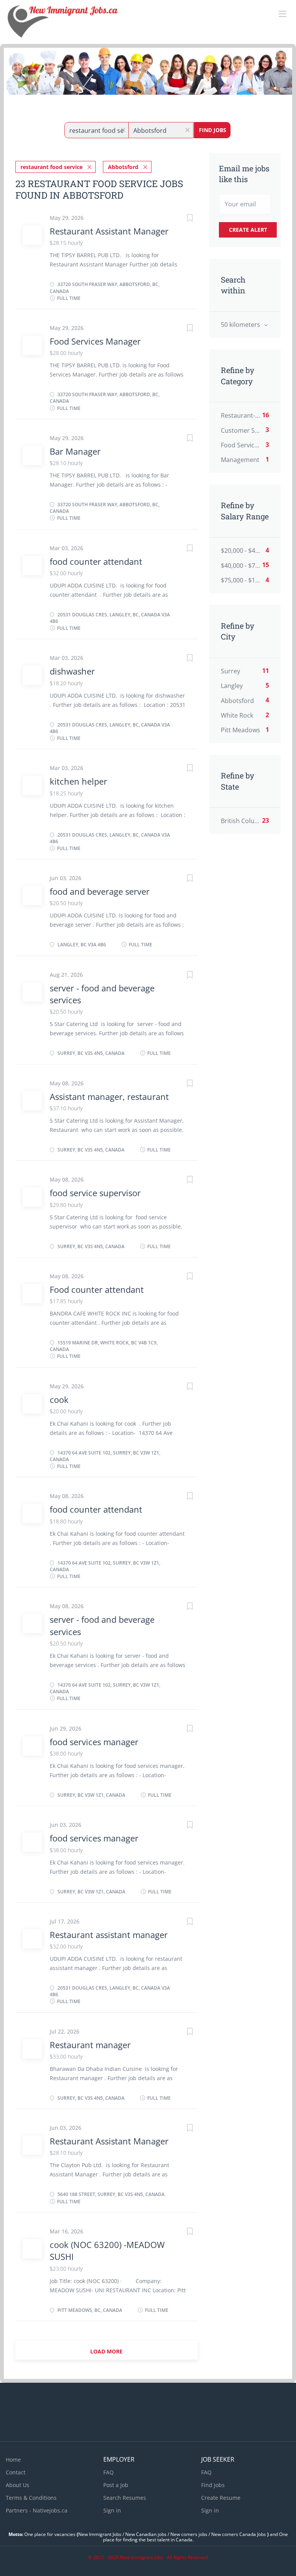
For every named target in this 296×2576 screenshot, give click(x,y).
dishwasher (72, 671)
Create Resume (221, 2498)
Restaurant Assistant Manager (109, 231)
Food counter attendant (97, 1289)
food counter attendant (96, 561)
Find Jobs (213, 130)
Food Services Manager (95, 341)
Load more (106, 2351)
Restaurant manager (90, 2045)
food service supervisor (95, 1193)
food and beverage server (100, 891)
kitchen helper (78, 781)
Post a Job (116, 2485)
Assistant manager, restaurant (109, 1096)
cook (59, 1399)
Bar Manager (75, 451)
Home (13, 2460)
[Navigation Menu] (283, 14)
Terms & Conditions (31, 2498)
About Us (18, 2485)
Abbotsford (123, 167)
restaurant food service (51, 167)
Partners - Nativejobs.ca (37, 2510)
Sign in (112, 2510)
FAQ (108, 2472)
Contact (16, 2472)
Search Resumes (125, 2498)
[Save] (182, 219)
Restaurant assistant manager (109, 1935)
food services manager (94, 1742)
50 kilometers (241, 325)
